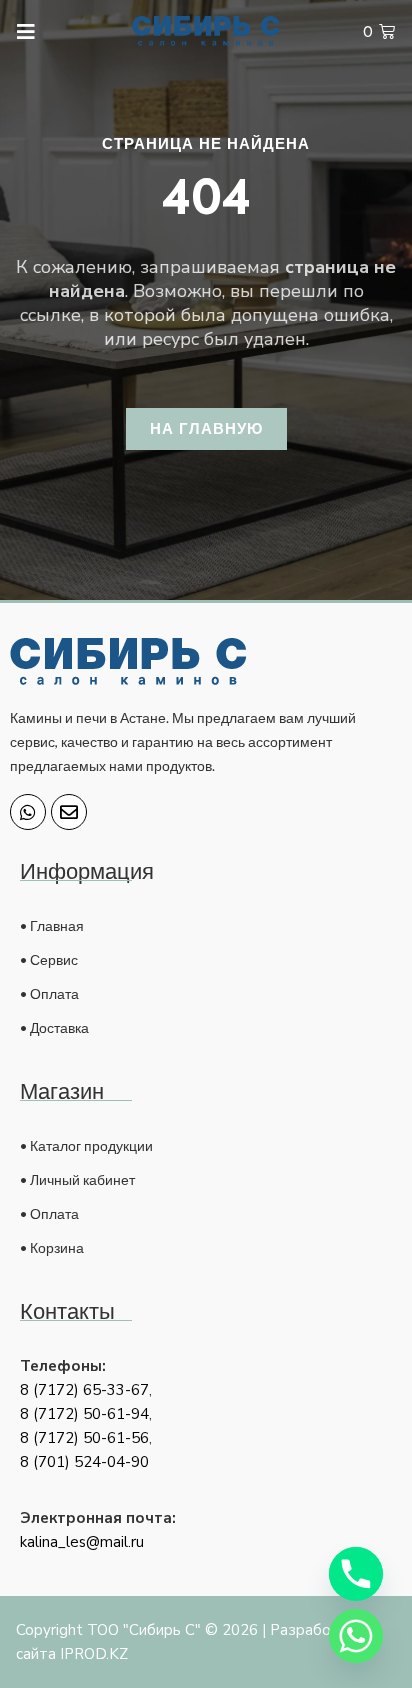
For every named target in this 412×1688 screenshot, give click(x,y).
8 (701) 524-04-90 (84, 1462)
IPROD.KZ (94, 1654)
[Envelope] (69, 812)
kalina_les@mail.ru (82, 1542)
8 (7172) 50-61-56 (84, 1438)
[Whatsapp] (28, 812)
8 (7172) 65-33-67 (84, 1390)
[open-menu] (17, 32)
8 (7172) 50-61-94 (84, 1414)
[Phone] (356, 1574)
